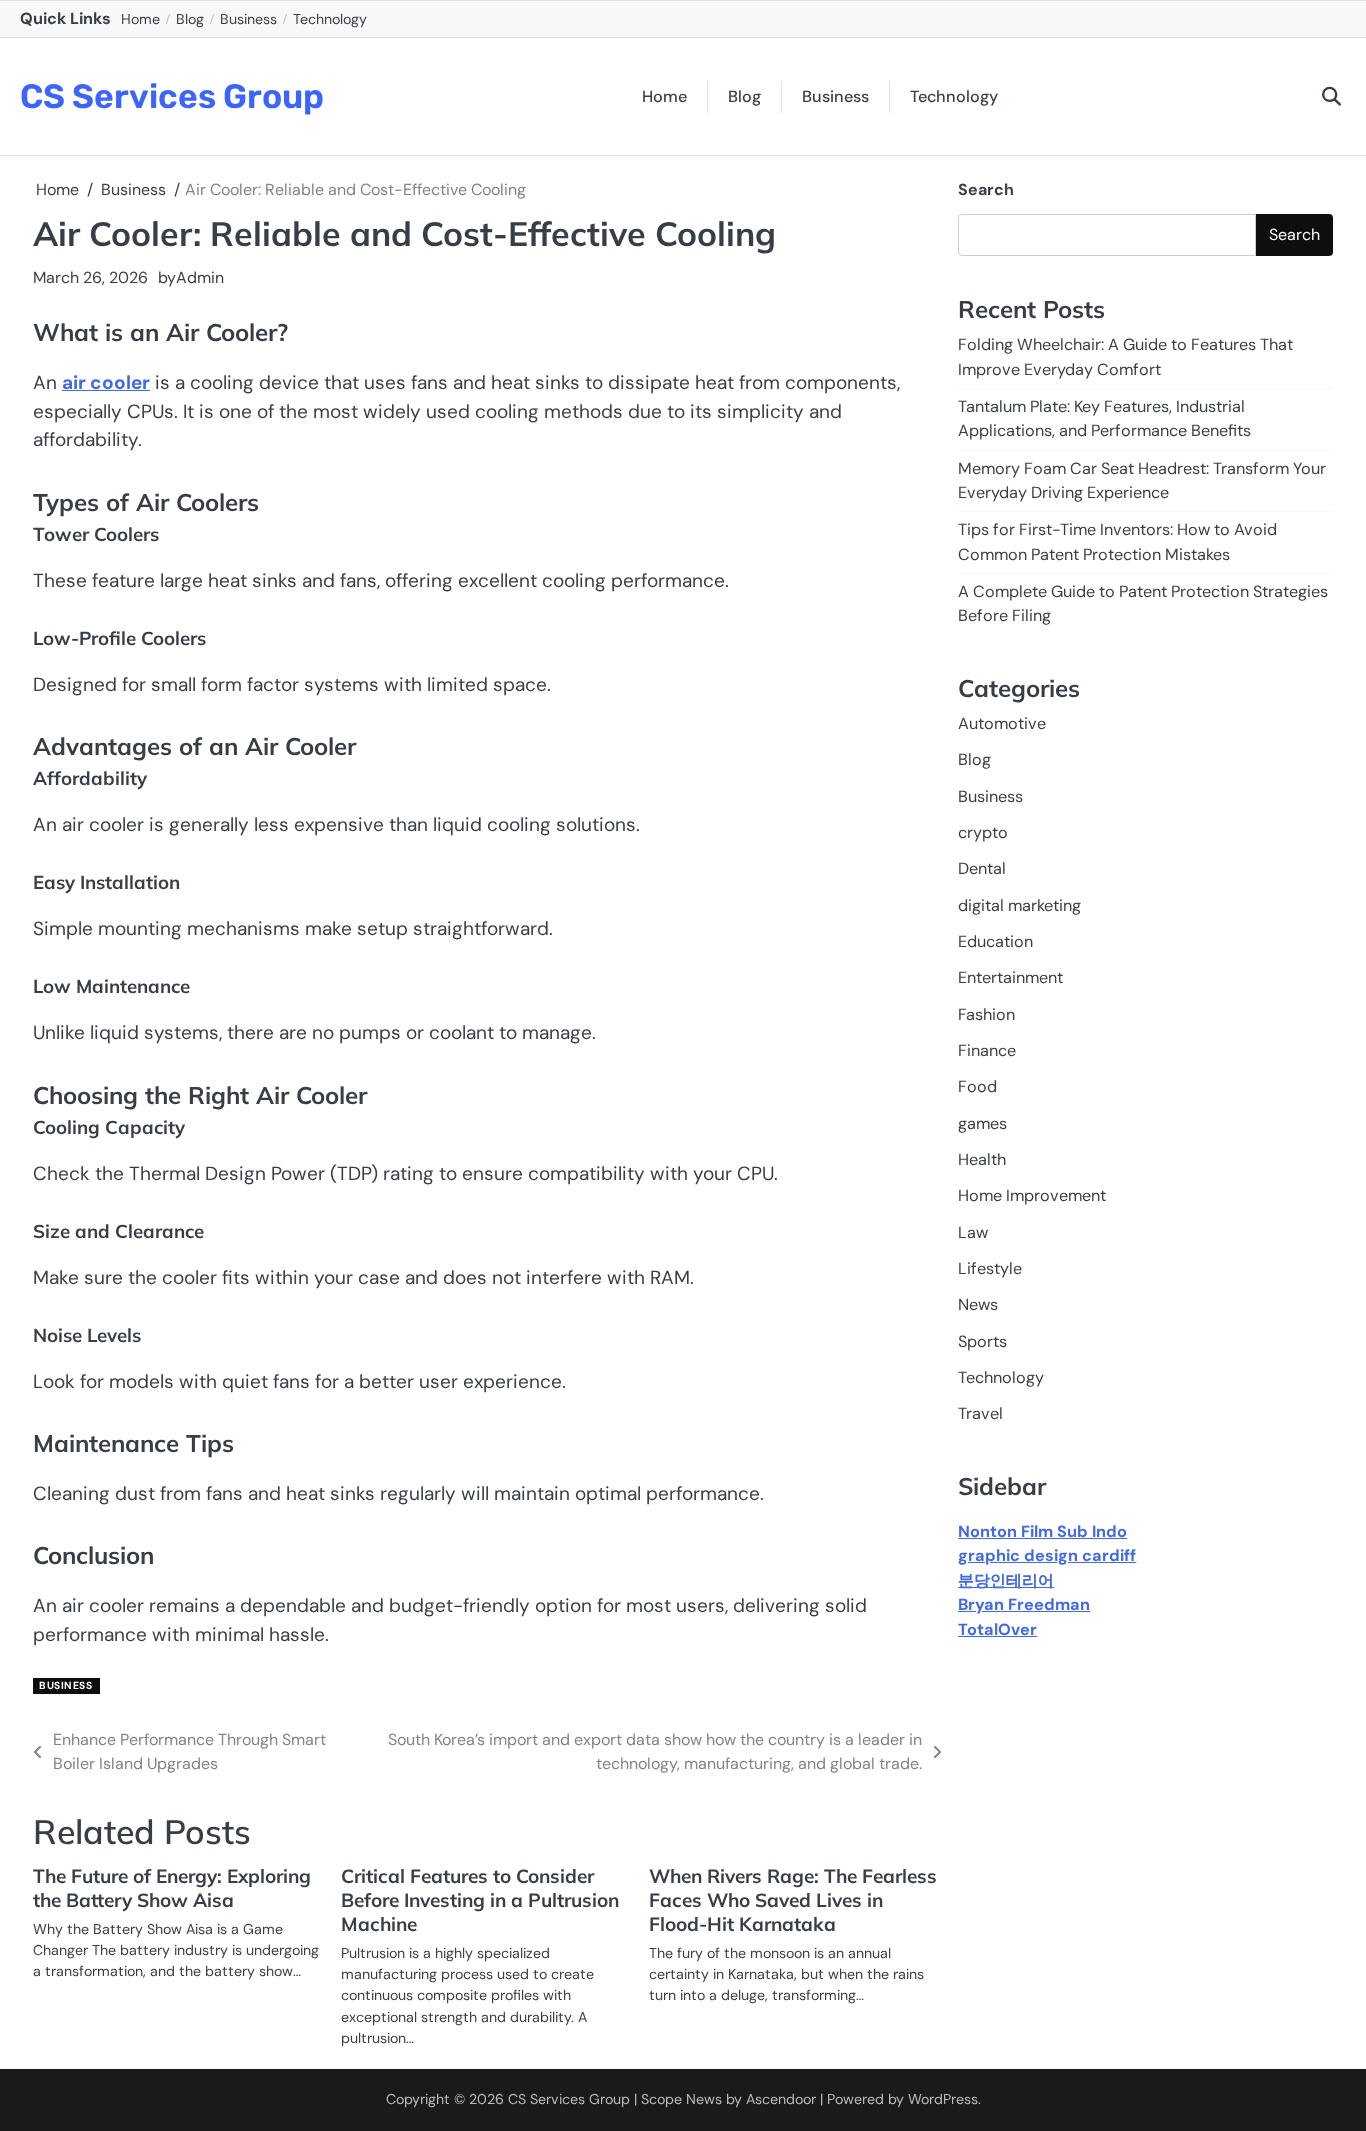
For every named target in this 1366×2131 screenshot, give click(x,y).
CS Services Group (172, 96)
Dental (982, 869)
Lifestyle (990, 1268)
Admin (200, 277)
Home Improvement (1032, 1196)
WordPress (943, 2099)
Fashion (986, 1014)
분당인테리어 (1006, 1580)
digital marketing (1019, 905)
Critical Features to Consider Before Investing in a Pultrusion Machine (480, 1900)
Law (973, 1232)
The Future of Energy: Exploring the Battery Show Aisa (172, 1888)
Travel (980, 1414)
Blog (190, 19)
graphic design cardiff (1047, 1556)
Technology (330, 19)
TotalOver (997, 1629)
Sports (982, 1341)
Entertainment (1010, 978)
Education (995, 941)
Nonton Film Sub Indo (1042, 1531)
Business (248, 19)
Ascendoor (781, 2099)
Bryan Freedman (1024, 1604)
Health (982, 1159)
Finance (987, 1050)
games (982, 1123)
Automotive (1002, 723)
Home (140, 19)
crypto (983, 832)
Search (986, 189)
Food (977, 1087)
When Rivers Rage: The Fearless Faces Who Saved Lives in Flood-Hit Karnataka (793, 1900)
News (978, 1305)
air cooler (106, 382)
